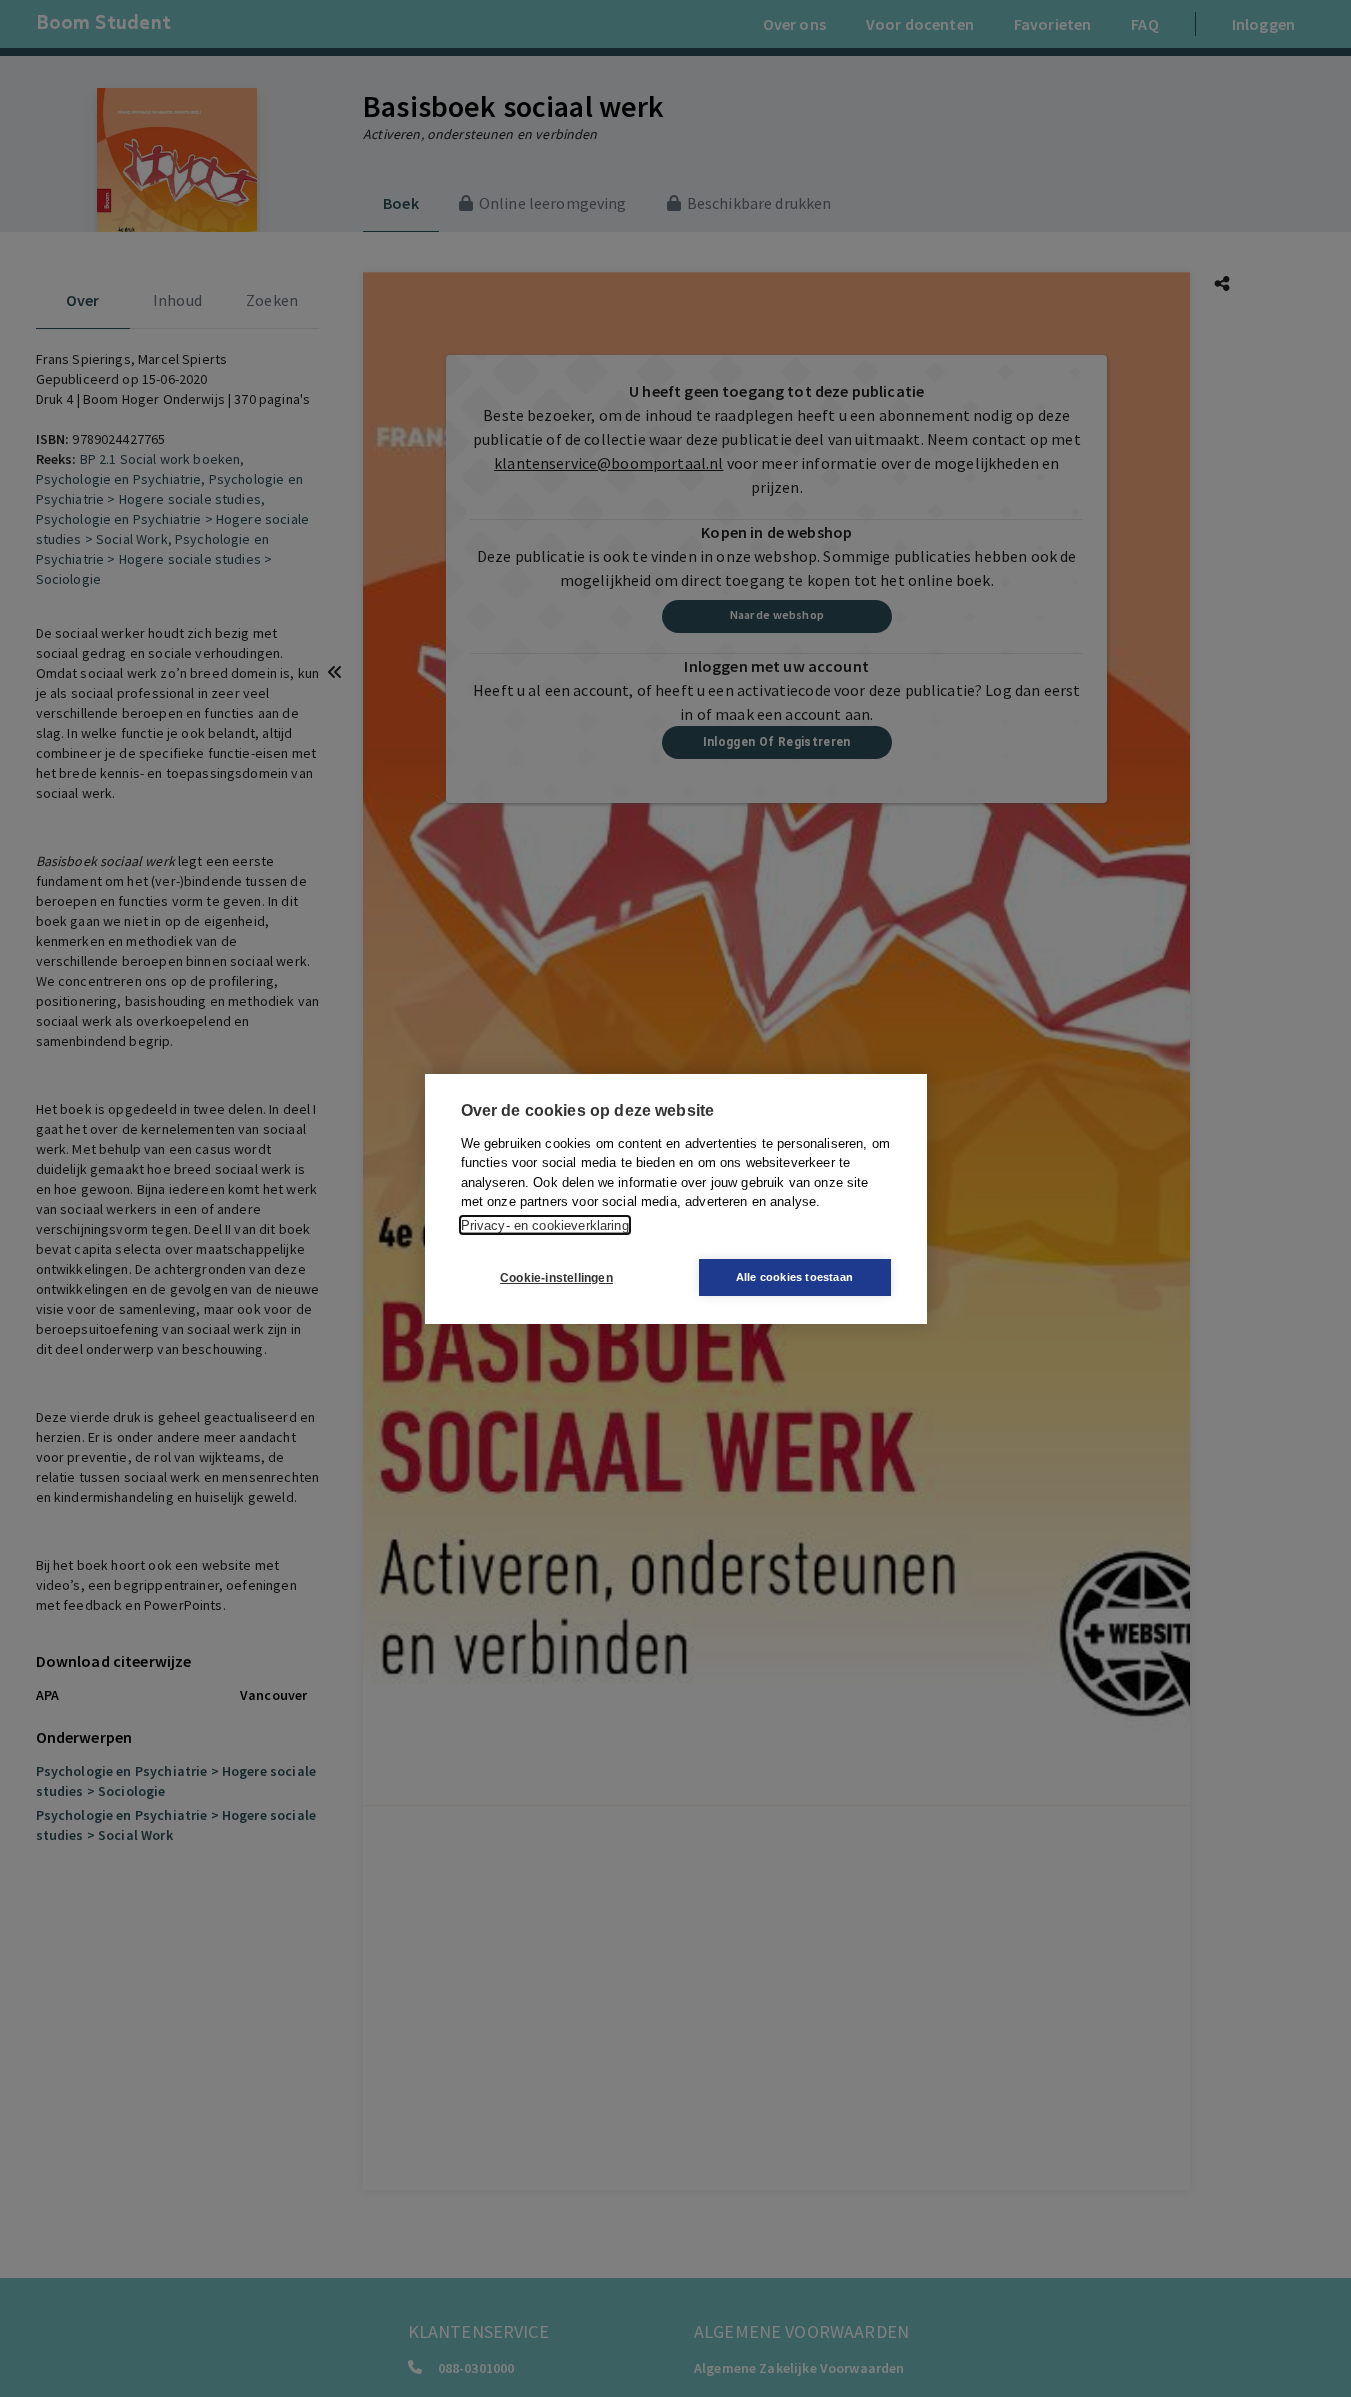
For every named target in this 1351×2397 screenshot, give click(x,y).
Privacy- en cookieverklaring (545, 1224)
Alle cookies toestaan (794, 1277)
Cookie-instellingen (556, 1277)
